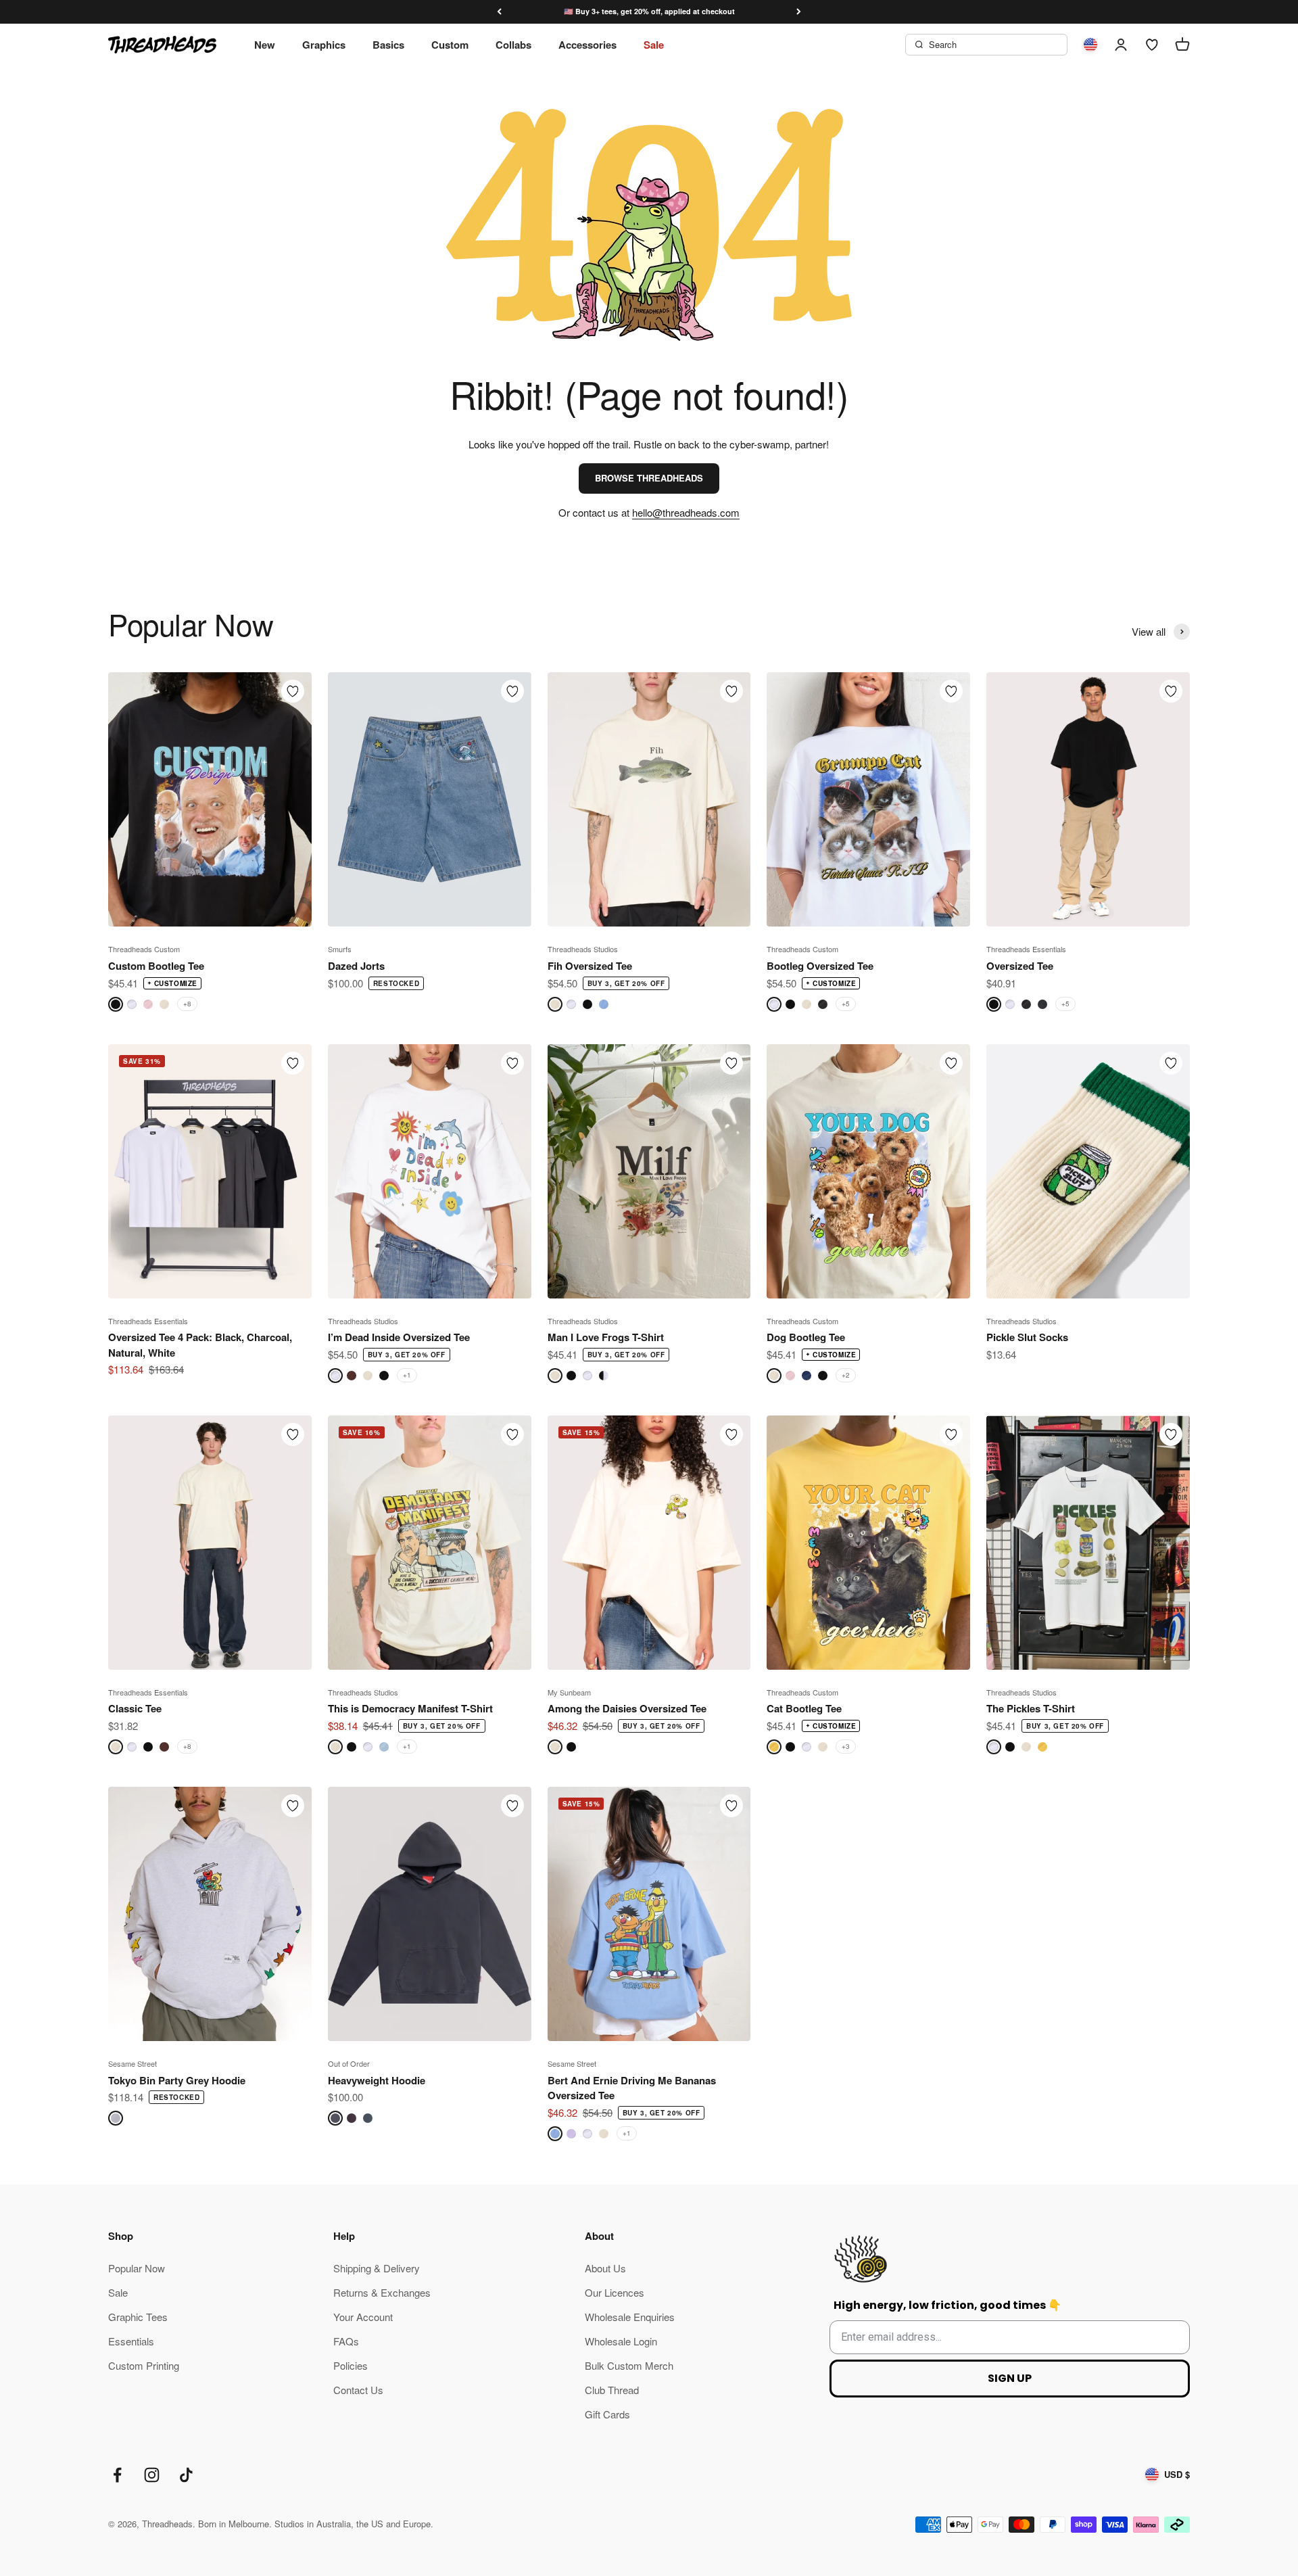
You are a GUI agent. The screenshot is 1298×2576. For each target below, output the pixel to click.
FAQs (346, 2341)
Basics (388, 45)
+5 (846, 1004)
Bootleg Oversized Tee (820, 966)
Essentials (131, 2341)
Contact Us (358, 2390)
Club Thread (612, 2390)
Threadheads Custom (144, 949)
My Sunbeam (569, 1692)
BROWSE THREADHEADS (649, 478)
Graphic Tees (138, 2317)
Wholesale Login (621, 2341)
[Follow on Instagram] (152, 2475)
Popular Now (137, 2268)
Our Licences (615, 2292)
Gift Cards (607, 2414)
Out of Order (349, 2063)
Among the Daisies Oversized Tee (627, 1708)
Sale (654, 45)
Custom (450, 45)
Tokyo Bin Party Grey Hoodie (177, 2080)
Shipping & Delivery (377, 2268)
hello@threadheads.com (686, 512)
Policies (351, 2365)
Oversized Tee (1020, 966)
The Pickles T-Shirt (1031, 1708)
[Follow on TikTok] (186, 2475)
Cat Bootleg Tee (804, 1708)
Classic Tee (135, 1708)
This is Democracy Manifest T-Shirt (410, 1708)
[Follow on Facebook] (117, 2475)
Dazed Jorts (356, 966)
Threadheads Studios (583, 949)
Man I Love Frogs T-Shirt (606, 1337)
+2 (846, 1375)
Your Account (363, 2317)
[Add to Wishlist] (293, 691)
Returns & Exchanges (382, 2292)
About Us (605, 2268)
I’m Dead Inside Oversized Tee (399, 1337)
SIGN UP (1010, 2378)
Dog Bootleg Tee (806, 1337)
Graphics (324, 45)
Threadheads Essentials (1026, 949)
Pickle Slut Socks (1027, 1337)
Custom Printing (144, 2365)
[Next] (799, 12)
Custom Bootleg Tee (156, 966)
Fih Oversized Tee (590, 966)
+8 (187, 1004)
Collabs (513, 45)
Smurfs (340, 949)
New (265, 45)
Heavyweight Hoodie (377, 2080)
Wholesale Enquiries (630, 2317)
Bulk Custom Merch (629, 2365)
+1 (407, 1375)
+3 (846, 1746)
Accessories (587, 45)
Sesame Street (133, 2063)
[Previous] (499, 12)
